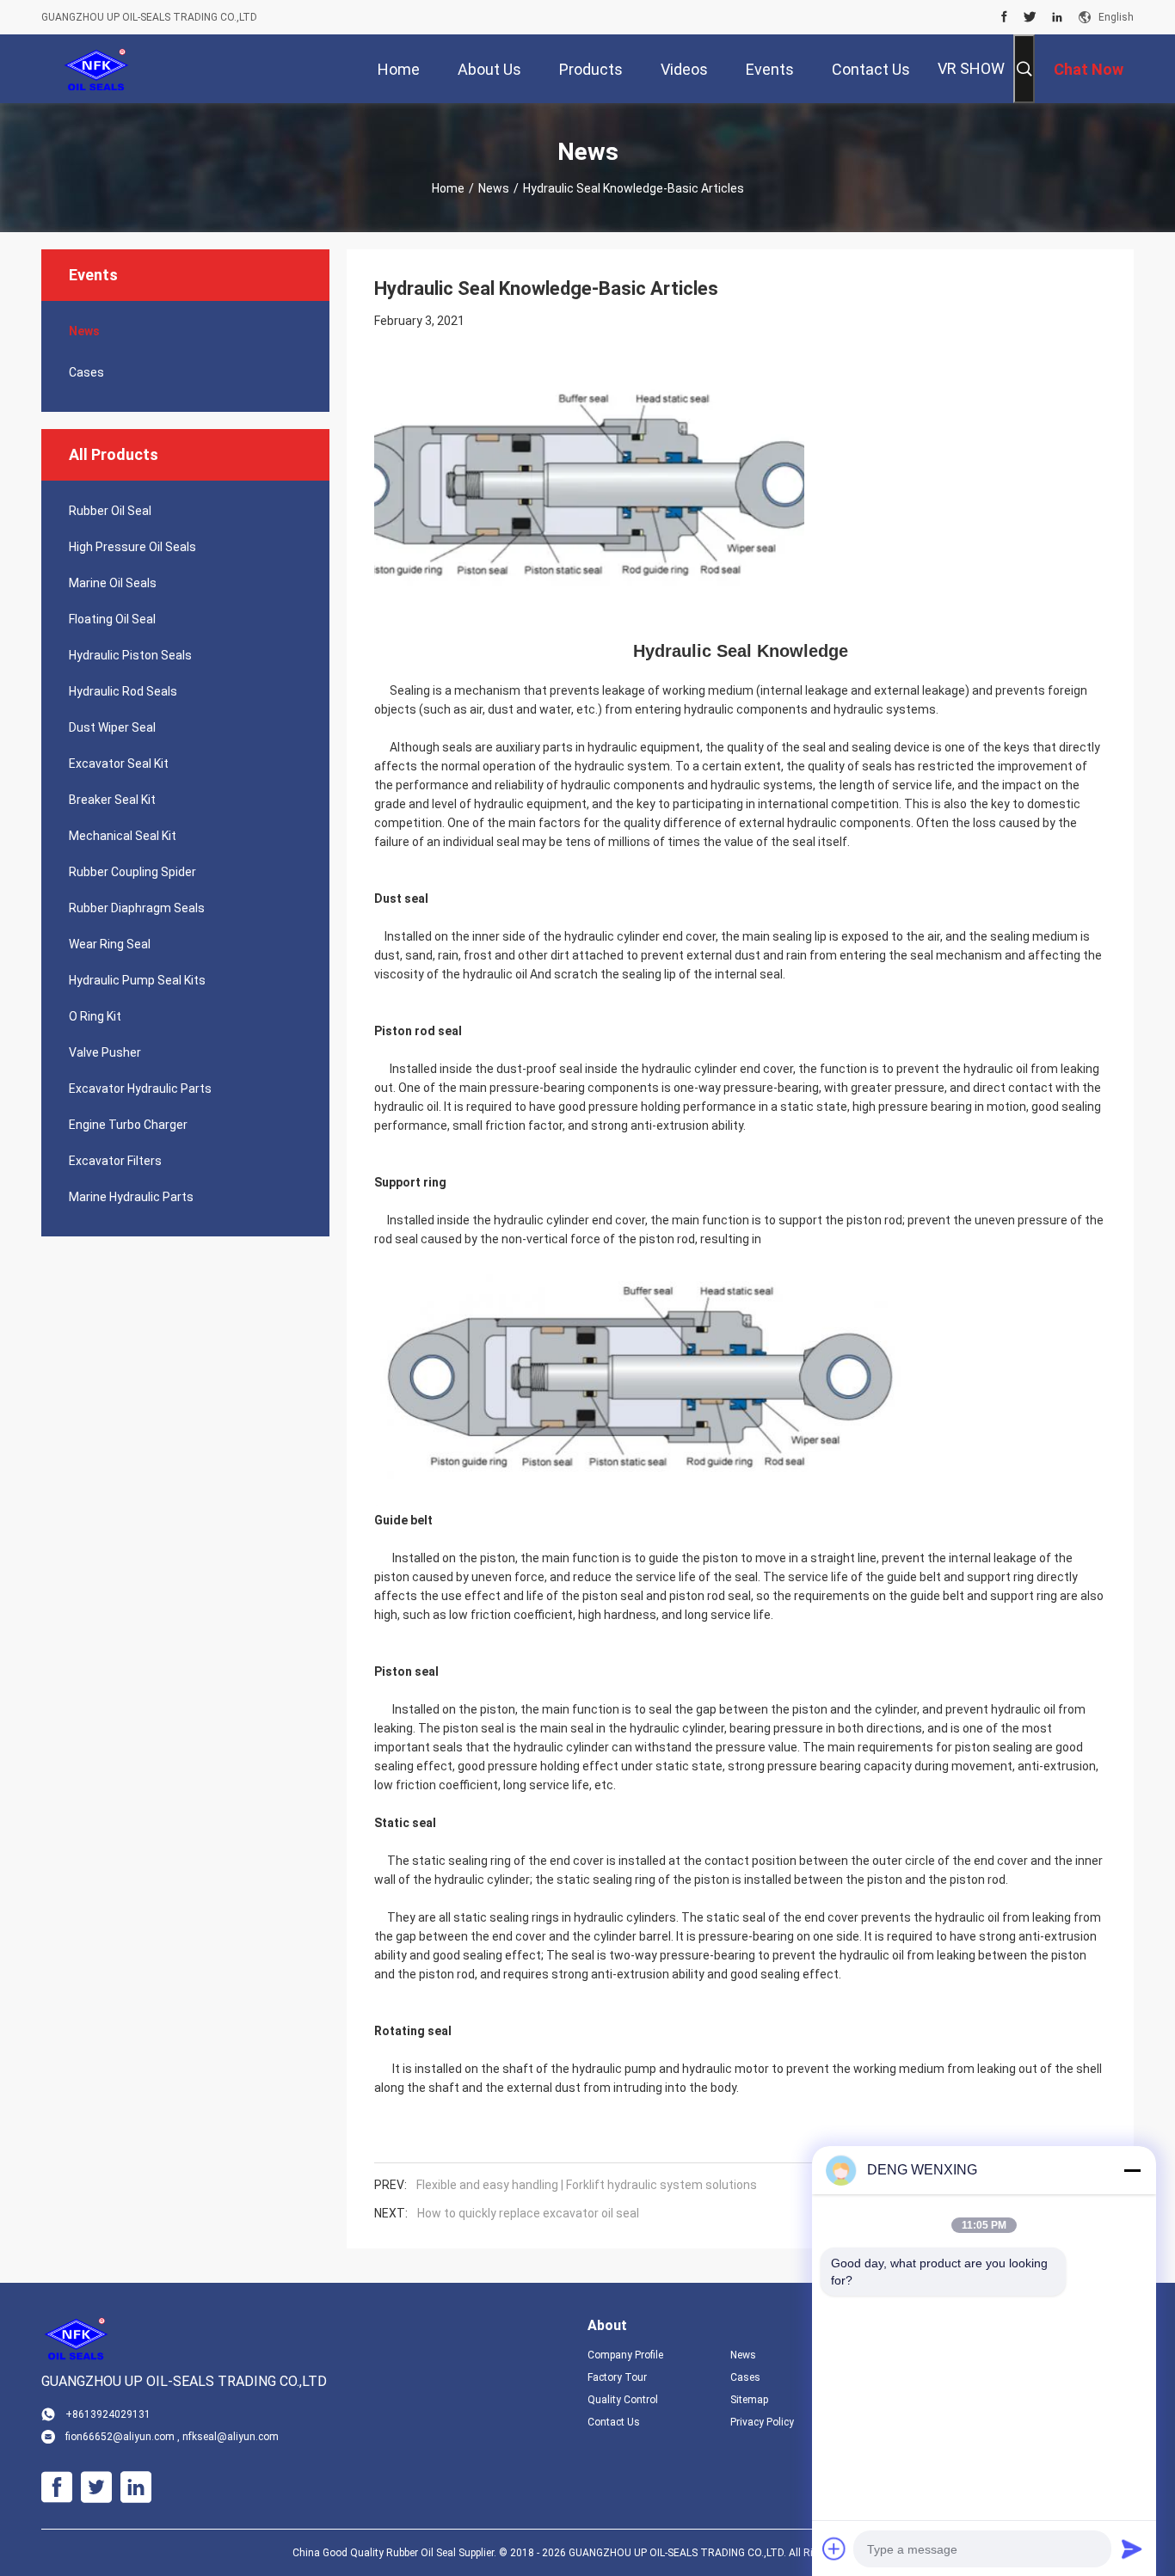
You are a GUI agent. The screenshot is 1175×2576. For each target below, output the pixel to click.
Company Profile (625, 2355)
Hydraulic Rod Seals (123, 691)
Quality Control (623, 2400)
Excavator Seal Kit (119, 764)
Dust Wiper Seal (112, 727)
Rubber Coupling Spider (132, 872)
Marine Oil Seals (113, 583)
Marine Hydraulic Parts (131, 1197)
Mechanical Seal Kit (123, 836)
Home (448, 188)
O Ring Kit (95, 1016)
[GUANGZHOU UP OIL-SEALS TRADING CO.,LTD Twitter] (1030, 17)
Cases (86, 372)
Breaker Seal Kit (112, 800)
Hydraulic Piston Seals (130, 655)
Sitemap (749, 2400)
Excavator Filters (115, 1161)
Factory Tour (617, 2377)
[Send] (1132, 2548)
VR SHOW (971, 68)
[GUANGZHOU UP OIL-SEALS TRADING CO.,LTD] (97, 69)
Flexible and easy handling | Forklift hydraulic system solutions (587, 2185)
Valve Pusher (105, 1052)
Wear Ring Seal (110, 944)
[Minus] (1132, 2170)
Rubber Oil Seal (110, 511)
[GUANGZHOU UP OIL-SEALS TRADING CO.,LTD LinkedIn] (1057, 17)
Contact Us (614, 2422)
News (494, 188)
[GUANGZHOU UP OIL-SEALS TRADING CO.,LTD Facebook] (1004, 17)
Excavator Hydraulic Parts (140, 1089)
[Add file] (834, 2548)
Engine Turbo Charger (128, 1125)
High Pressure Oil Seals (132, 547)
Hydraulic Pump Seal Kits (137, 980)
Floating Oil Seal (112, 619)
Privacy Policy (762, 2422)
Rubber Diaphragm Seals (137, 908)
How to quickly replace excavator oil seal (528, 2213)
